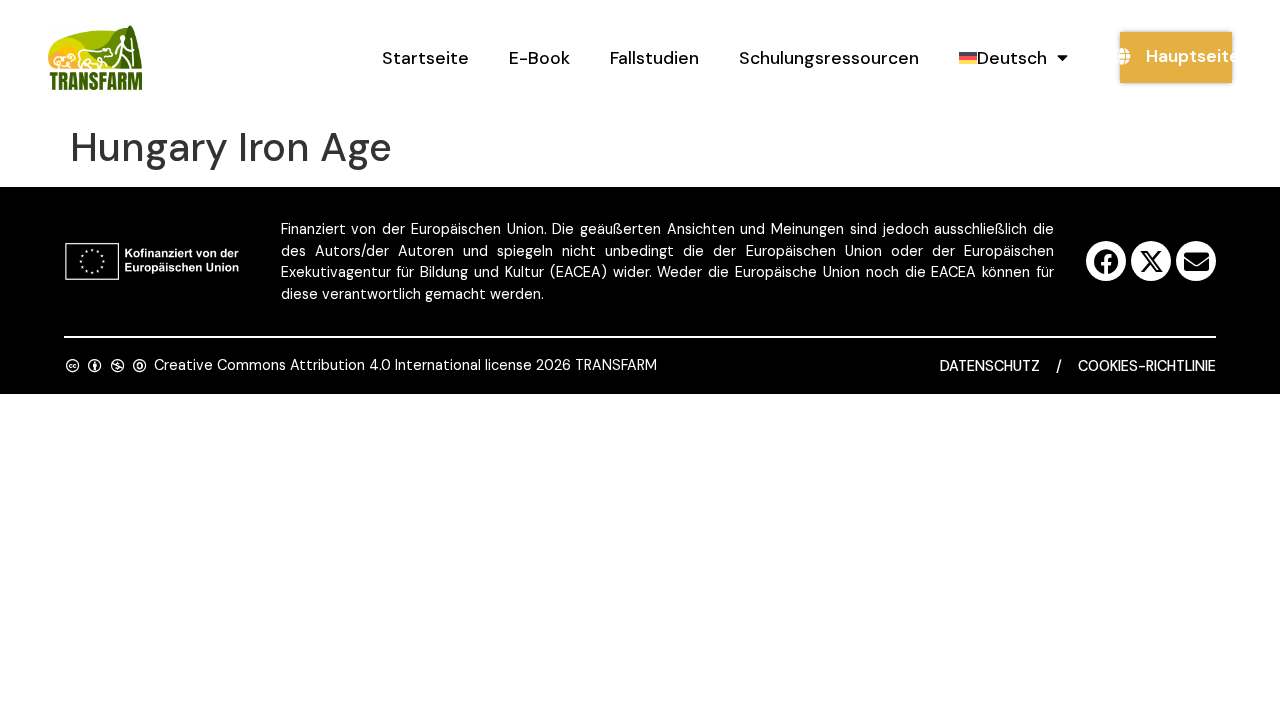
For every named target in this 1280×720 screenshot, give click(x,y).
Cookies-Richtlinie (1147, 366)
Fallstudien (654, 58)
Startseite (425, 58)
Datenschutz (990, 366)
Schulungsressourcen (829, 58)
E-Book (539, 58)
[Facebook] (1106, 261)
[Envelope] (1196, 261)
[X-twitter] (1151, 261)
